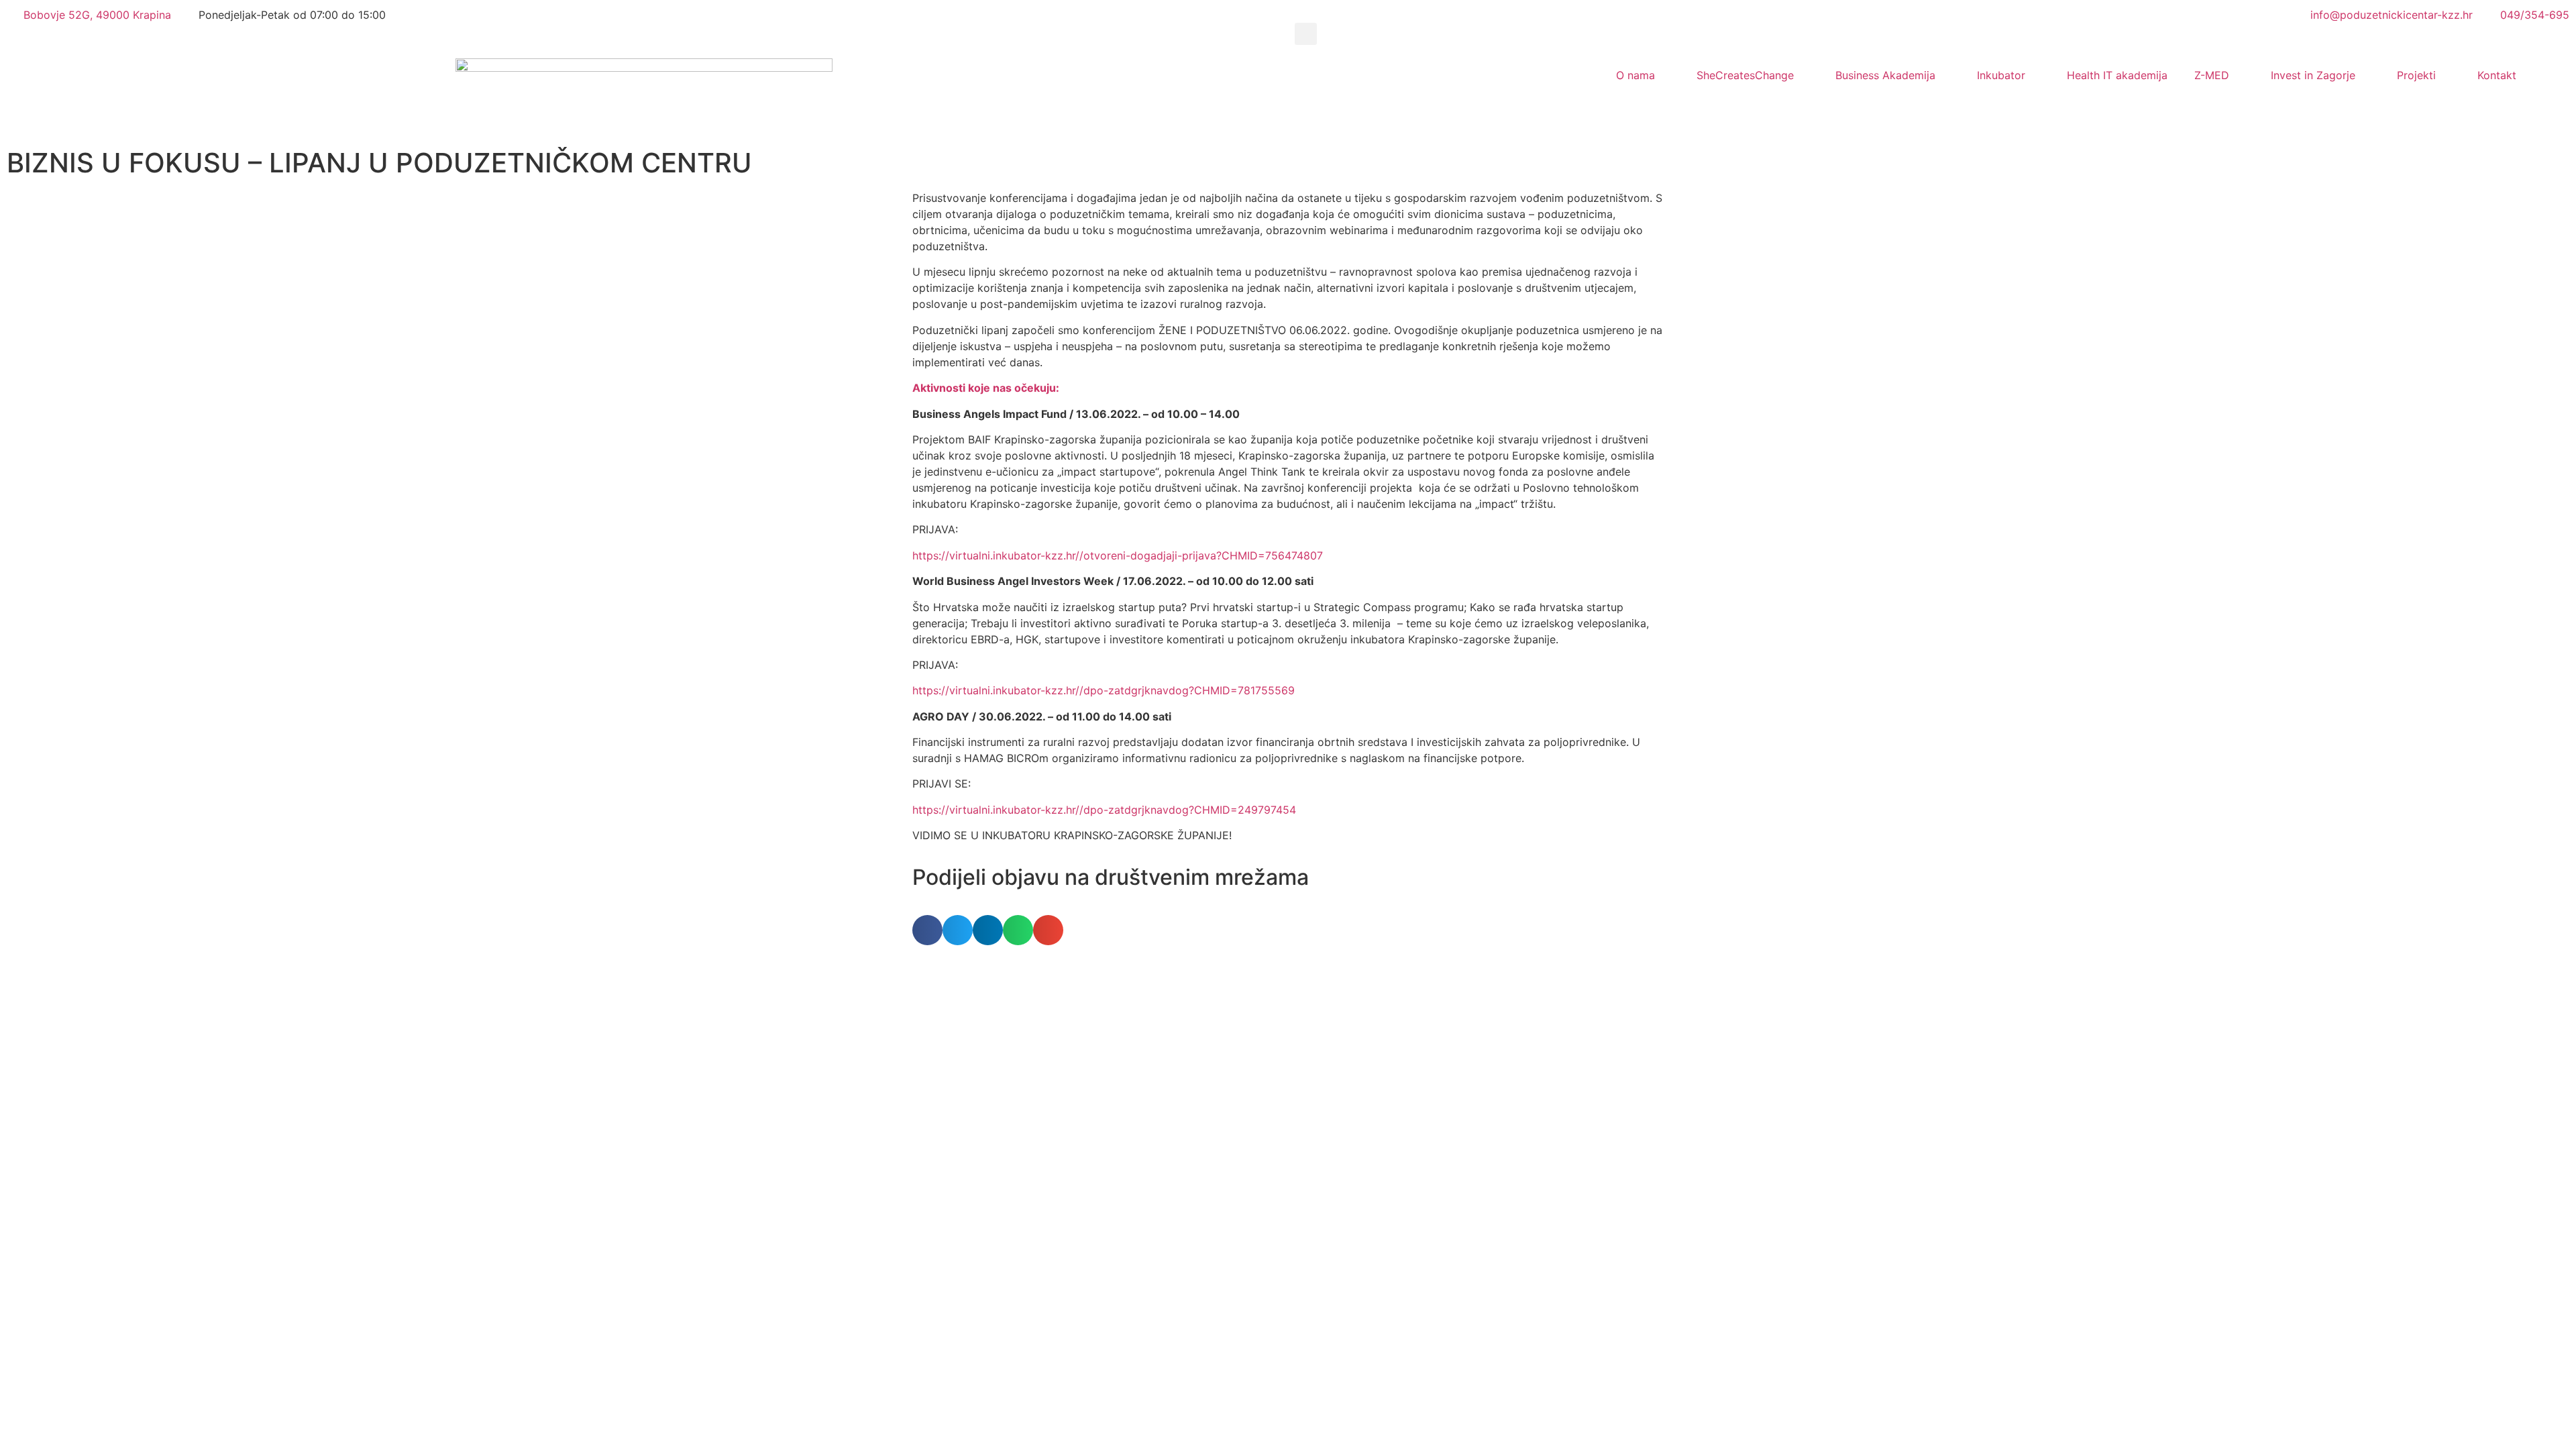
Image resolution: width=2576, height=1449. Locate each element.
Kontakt (2497, 75)
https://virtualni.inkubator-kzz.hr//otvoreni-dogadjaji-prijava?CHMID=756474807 (1118, 555)
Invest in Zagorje (2313, 75)
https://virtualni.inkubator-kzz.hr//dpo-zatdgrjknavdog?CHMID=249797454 (1104, 810)
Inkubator (2001, 75)
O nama (1635, 75)
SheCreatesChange (1745, 75)
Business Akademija (1885, 75)
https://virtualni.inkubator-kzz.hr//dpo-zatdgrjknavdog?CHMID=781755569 (1104, 690)
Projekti (2416, 75)
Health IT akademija (2117, 75)
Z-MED (2212, 75)
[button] (1306, 34)
